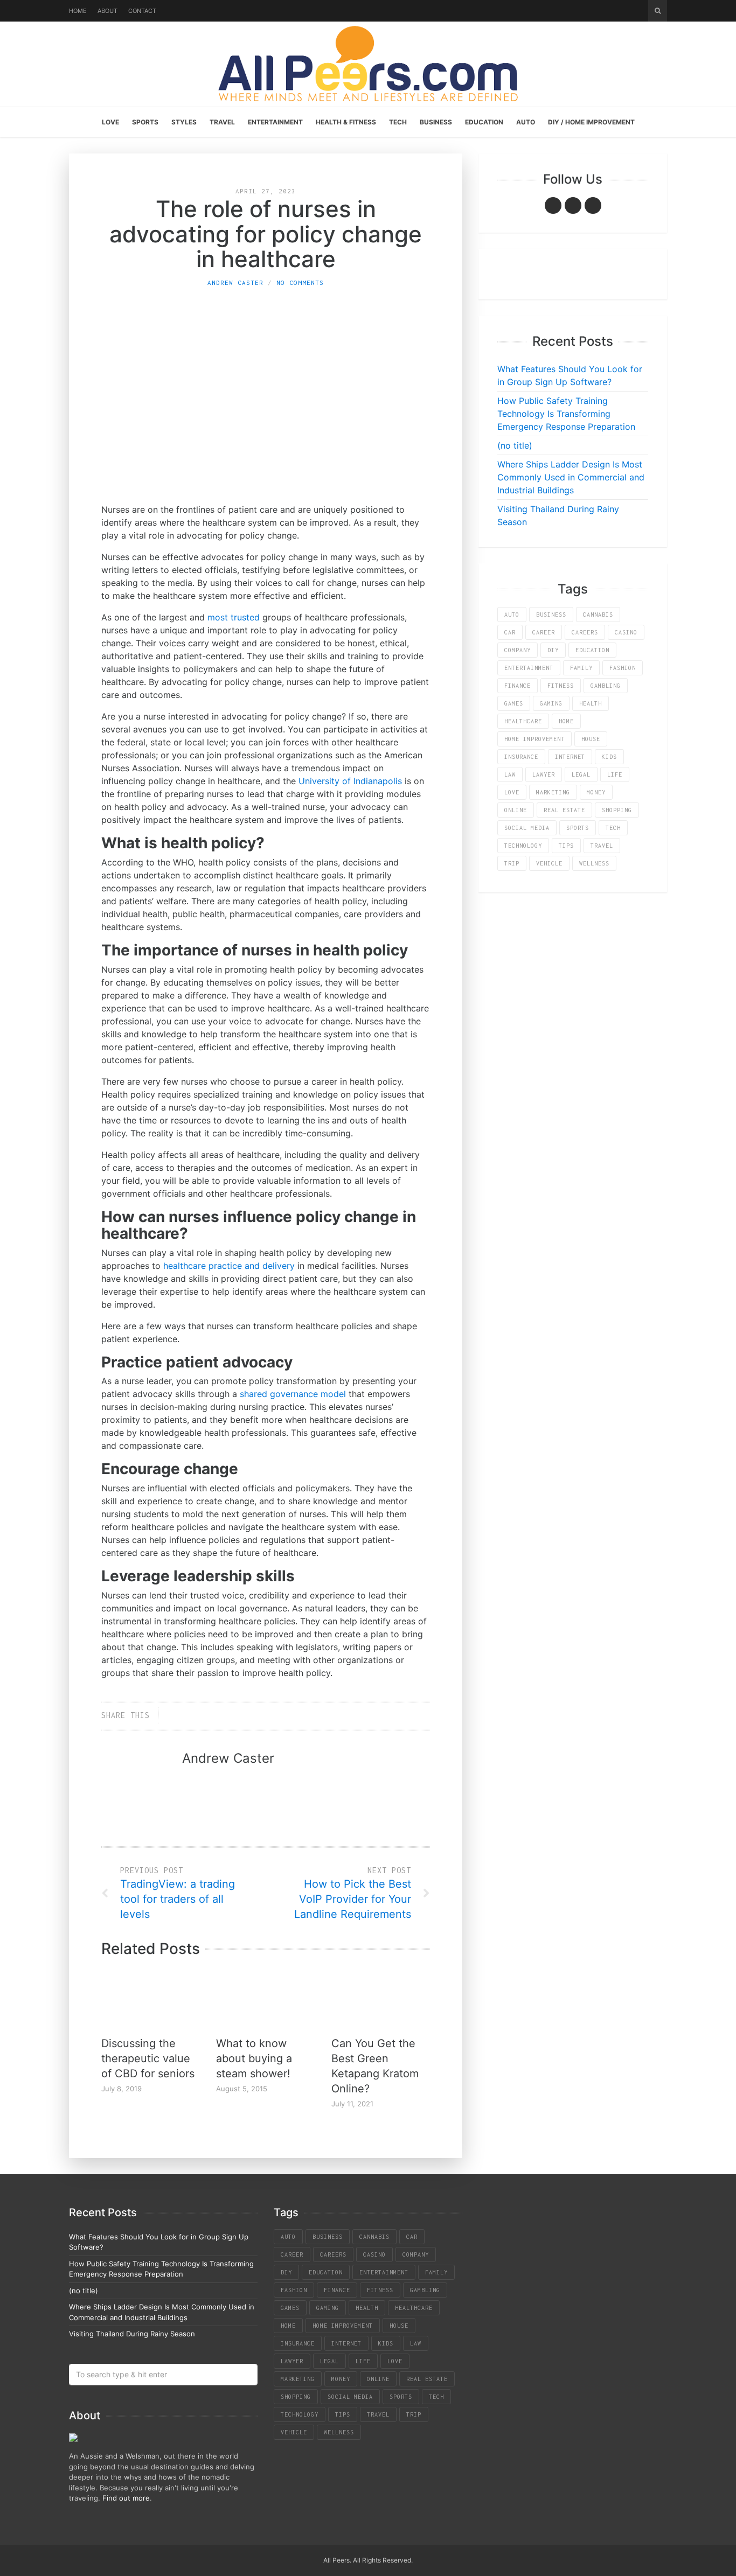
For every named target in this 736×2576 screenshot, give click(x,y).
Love (110, 122)
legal (581, 774)
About (107, 11)
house (591, 739)
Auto (526, 122)
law (510, 774)
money (596, 792)
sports (578, 828)
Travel (222, 122)
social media (527, 828)
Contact (142, 11)
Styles (184, 122)
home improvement (534, 739)
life (615, 774)
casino (626, 632)
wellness (594, 863)
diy (553, 650)
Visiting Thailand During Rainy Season (132, 2334)
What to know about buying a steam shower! (254, 2058)
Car (510, 632)
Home (78, 11)
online (516, 810)
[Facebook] (553, 205)
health (591, 703)
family (581, 668)
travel (602, 846)
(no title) (515, 445)
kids (609, 757)
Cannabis (598, 615)
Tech (398, 122)
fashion (623, 668)
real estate (564, 810)
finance (518, 686)
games (514, 703)
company (518, 650)
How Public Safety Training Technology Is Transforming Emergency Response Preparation (566, 414)
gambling (606, 686)
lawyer (544, 774)
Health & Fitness (346, 122)
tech (613, 828)
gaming (551, 703)
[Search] (658, 11)
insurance (521, 757)
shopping (617, 810)
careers (585, 632)
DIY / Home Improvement (591, 122)
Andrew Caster (235, 282)
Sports (145, 122)
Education (484, 122)
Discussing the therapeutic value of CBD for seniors (148, 2058)
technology (523, 846)
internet (570, 757)
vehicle (549, 863)
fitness (561, 686)
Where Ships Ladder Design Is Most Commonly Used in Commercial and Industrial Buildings (571, 477)
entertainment (529, 668)
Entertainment (275, 122)
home (566, 721)
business (551, 615)
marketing (553, 792)
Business (436, 122)
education (592, 650)
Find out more (126, 2498)
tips (566, 846)
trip (512, 863)
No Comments (300, 282)
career (544, 632)
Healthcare (523, 721)
